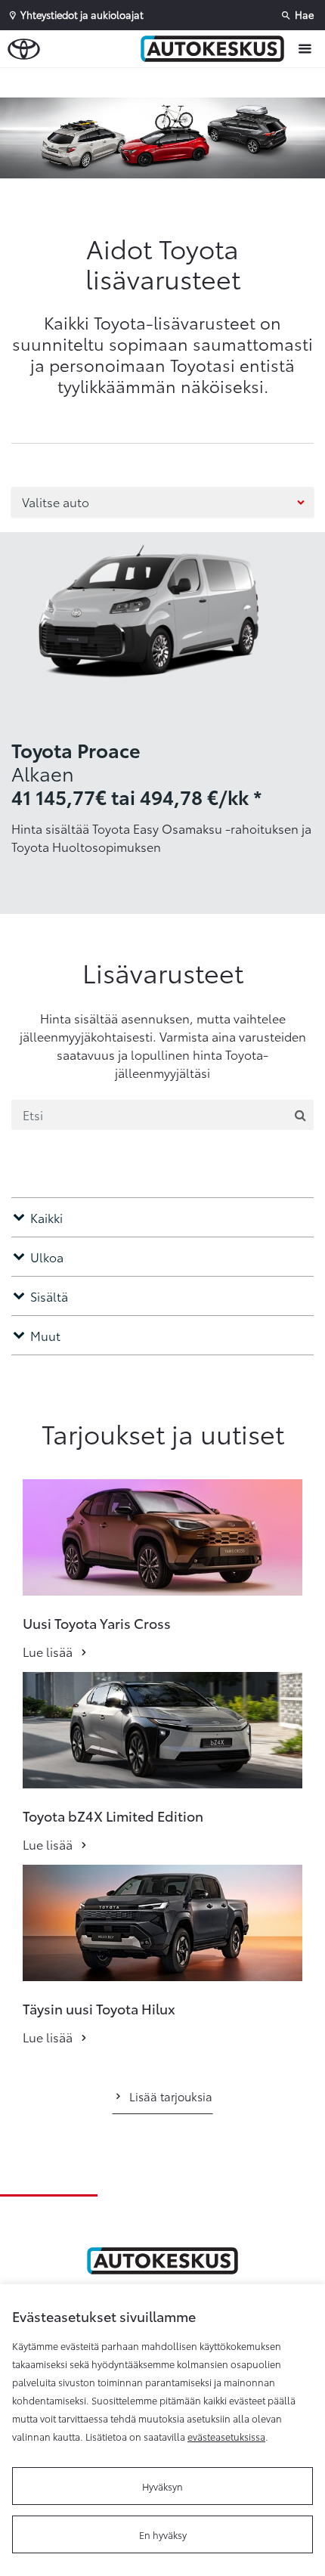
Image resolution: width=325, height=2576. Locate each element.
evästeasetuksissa (226, 2436)
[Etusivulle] (216, 48)
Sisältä (49, 1296)
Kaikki (46, 1217)
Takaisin (70, 82)
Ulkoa (47, 1257)
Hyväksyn (162, 2486)
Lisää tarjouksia (171, 2096)
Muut (45, 1335)
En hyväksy (163, 2534)
